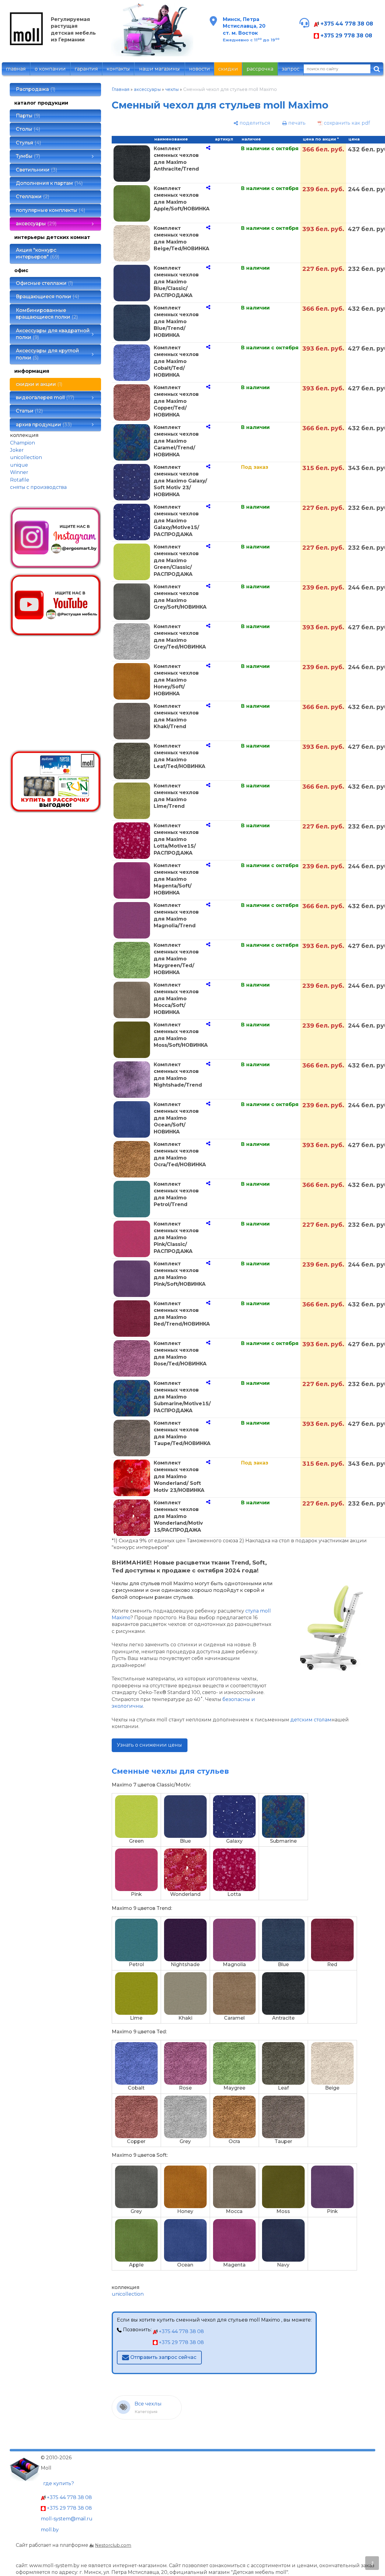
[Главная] (26, 44)
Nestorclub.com (113, 2545)
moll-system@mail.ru (67, 2519)
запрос (291, 69)
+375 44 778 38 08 (346, 24)
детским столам (311, 1720)
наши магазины (159, 69)
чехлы (172, 89)
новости (199, 69)
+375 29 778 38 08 (346, 35)
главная (16, 69)
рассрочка (260, 69)
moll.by (50, 2530)
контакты (118, 69)
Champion (23, 443)
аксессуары (147, 89)
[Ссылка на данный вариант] (208, 148)
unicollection (26, 457)
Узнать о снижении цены (149, 1745)
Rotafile (20, 480)
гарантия (86, 69)
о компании (50, 69)
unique (19, 465)
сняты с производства (38, 487)
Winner (19, 472)
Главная (121, 89)
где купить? (59, 2483)
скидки (228, 69)
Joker (17, 450)
